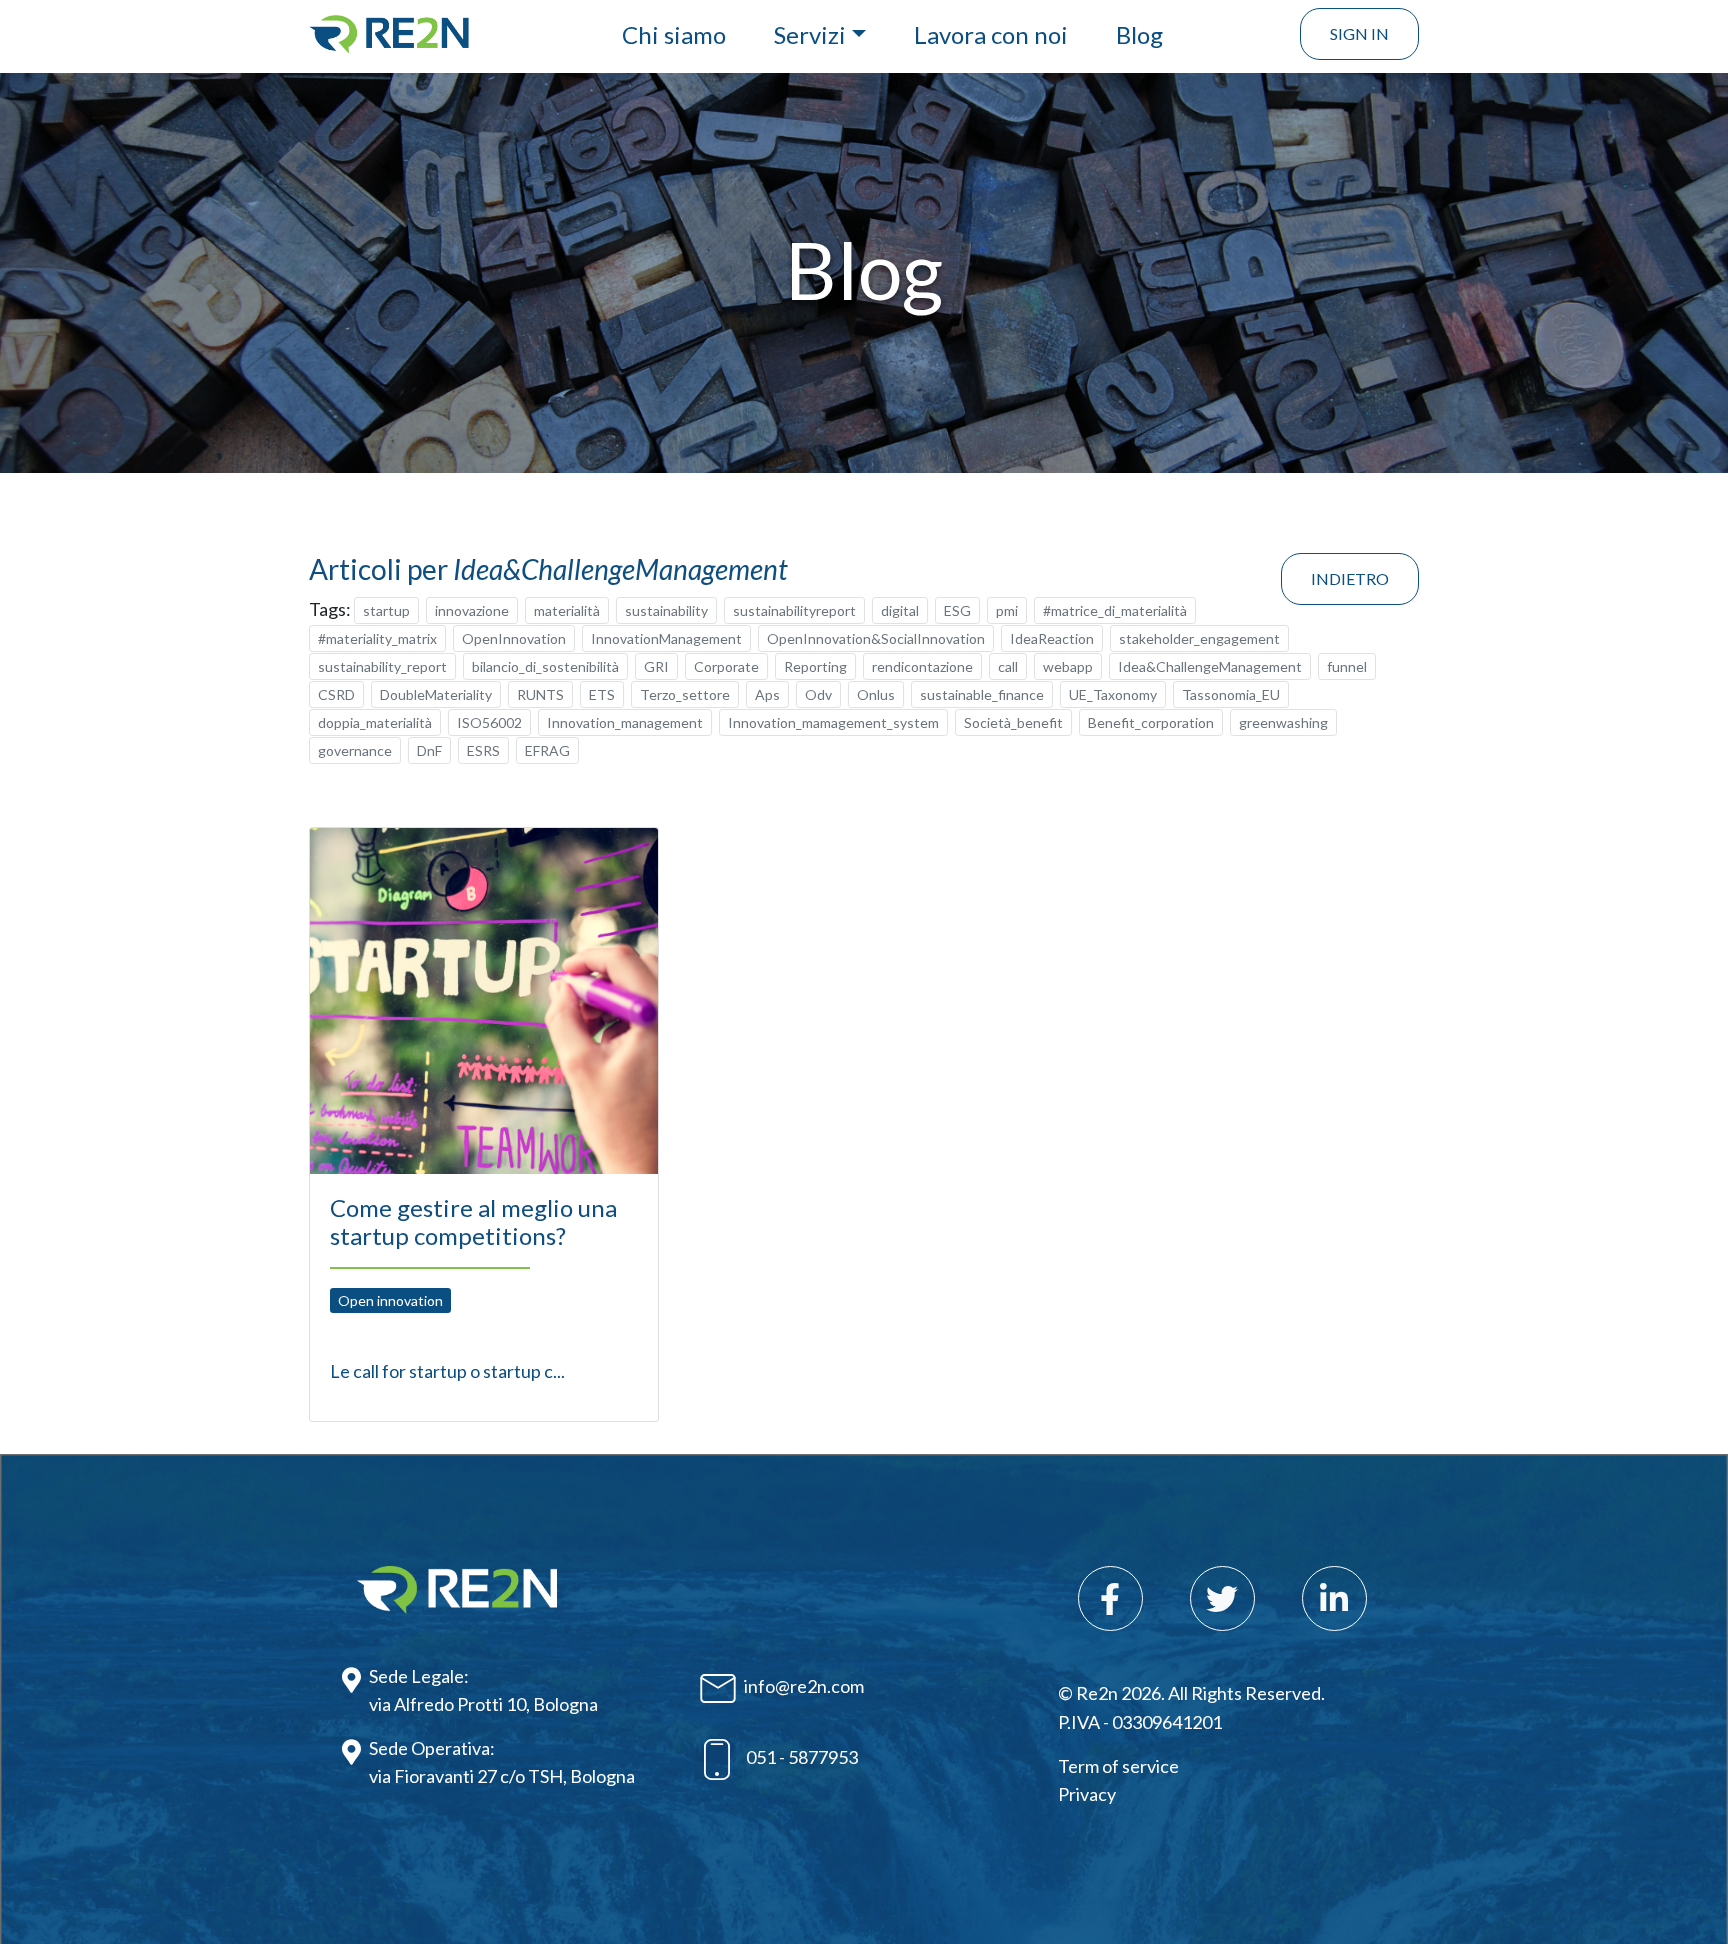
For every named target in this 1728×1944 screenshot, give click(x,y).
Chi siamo (674, 34)
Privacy (1087, 1794)
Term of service (1118, 1766)
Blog (1139, 34)
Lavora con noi (991, 34)
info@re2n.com (804, 1686)
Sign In (1359, 33)
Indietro (1350, 578)
